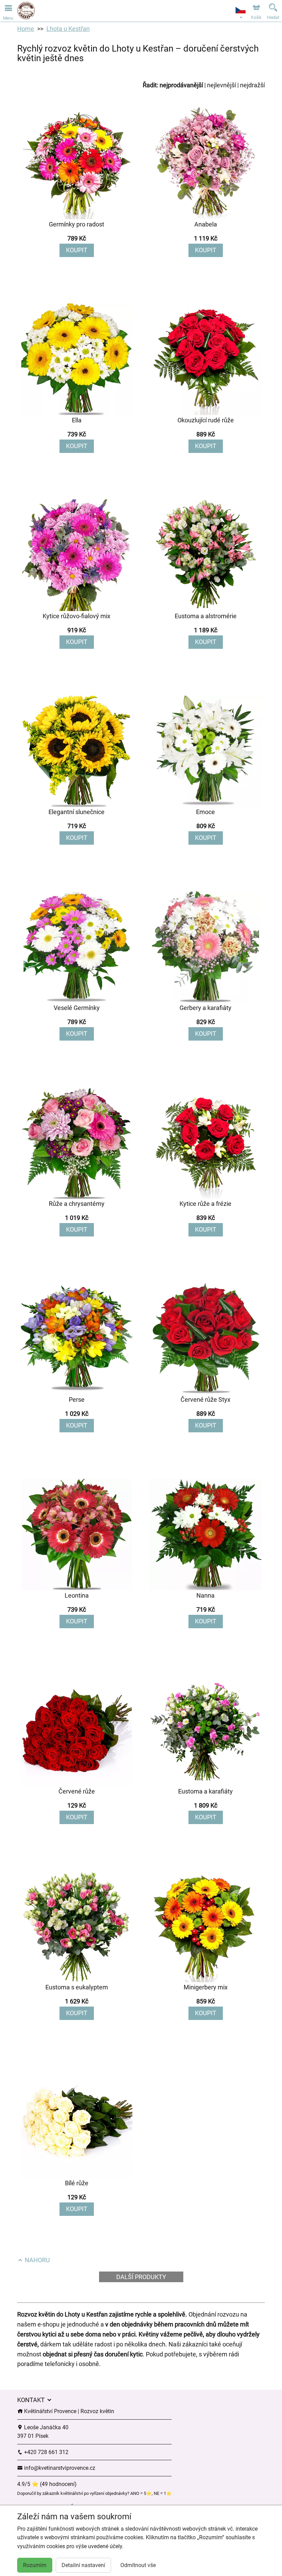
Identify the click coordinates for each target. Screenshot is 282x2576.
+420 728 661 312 (46, 2452)
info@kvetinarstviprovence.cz (59, 2468)
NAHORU (37, 2260)
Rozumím (35, 2565)
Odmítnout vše (138, 2565)
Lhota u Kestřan (68, 29)
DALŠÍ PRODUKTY (141, 2277)
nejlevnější (221, 85)
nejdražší (252, 85)
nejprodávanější (181, 85)
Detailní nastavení (83, 2565)
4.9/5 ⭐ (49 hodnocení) (47, 2484)
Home (26, 29)
